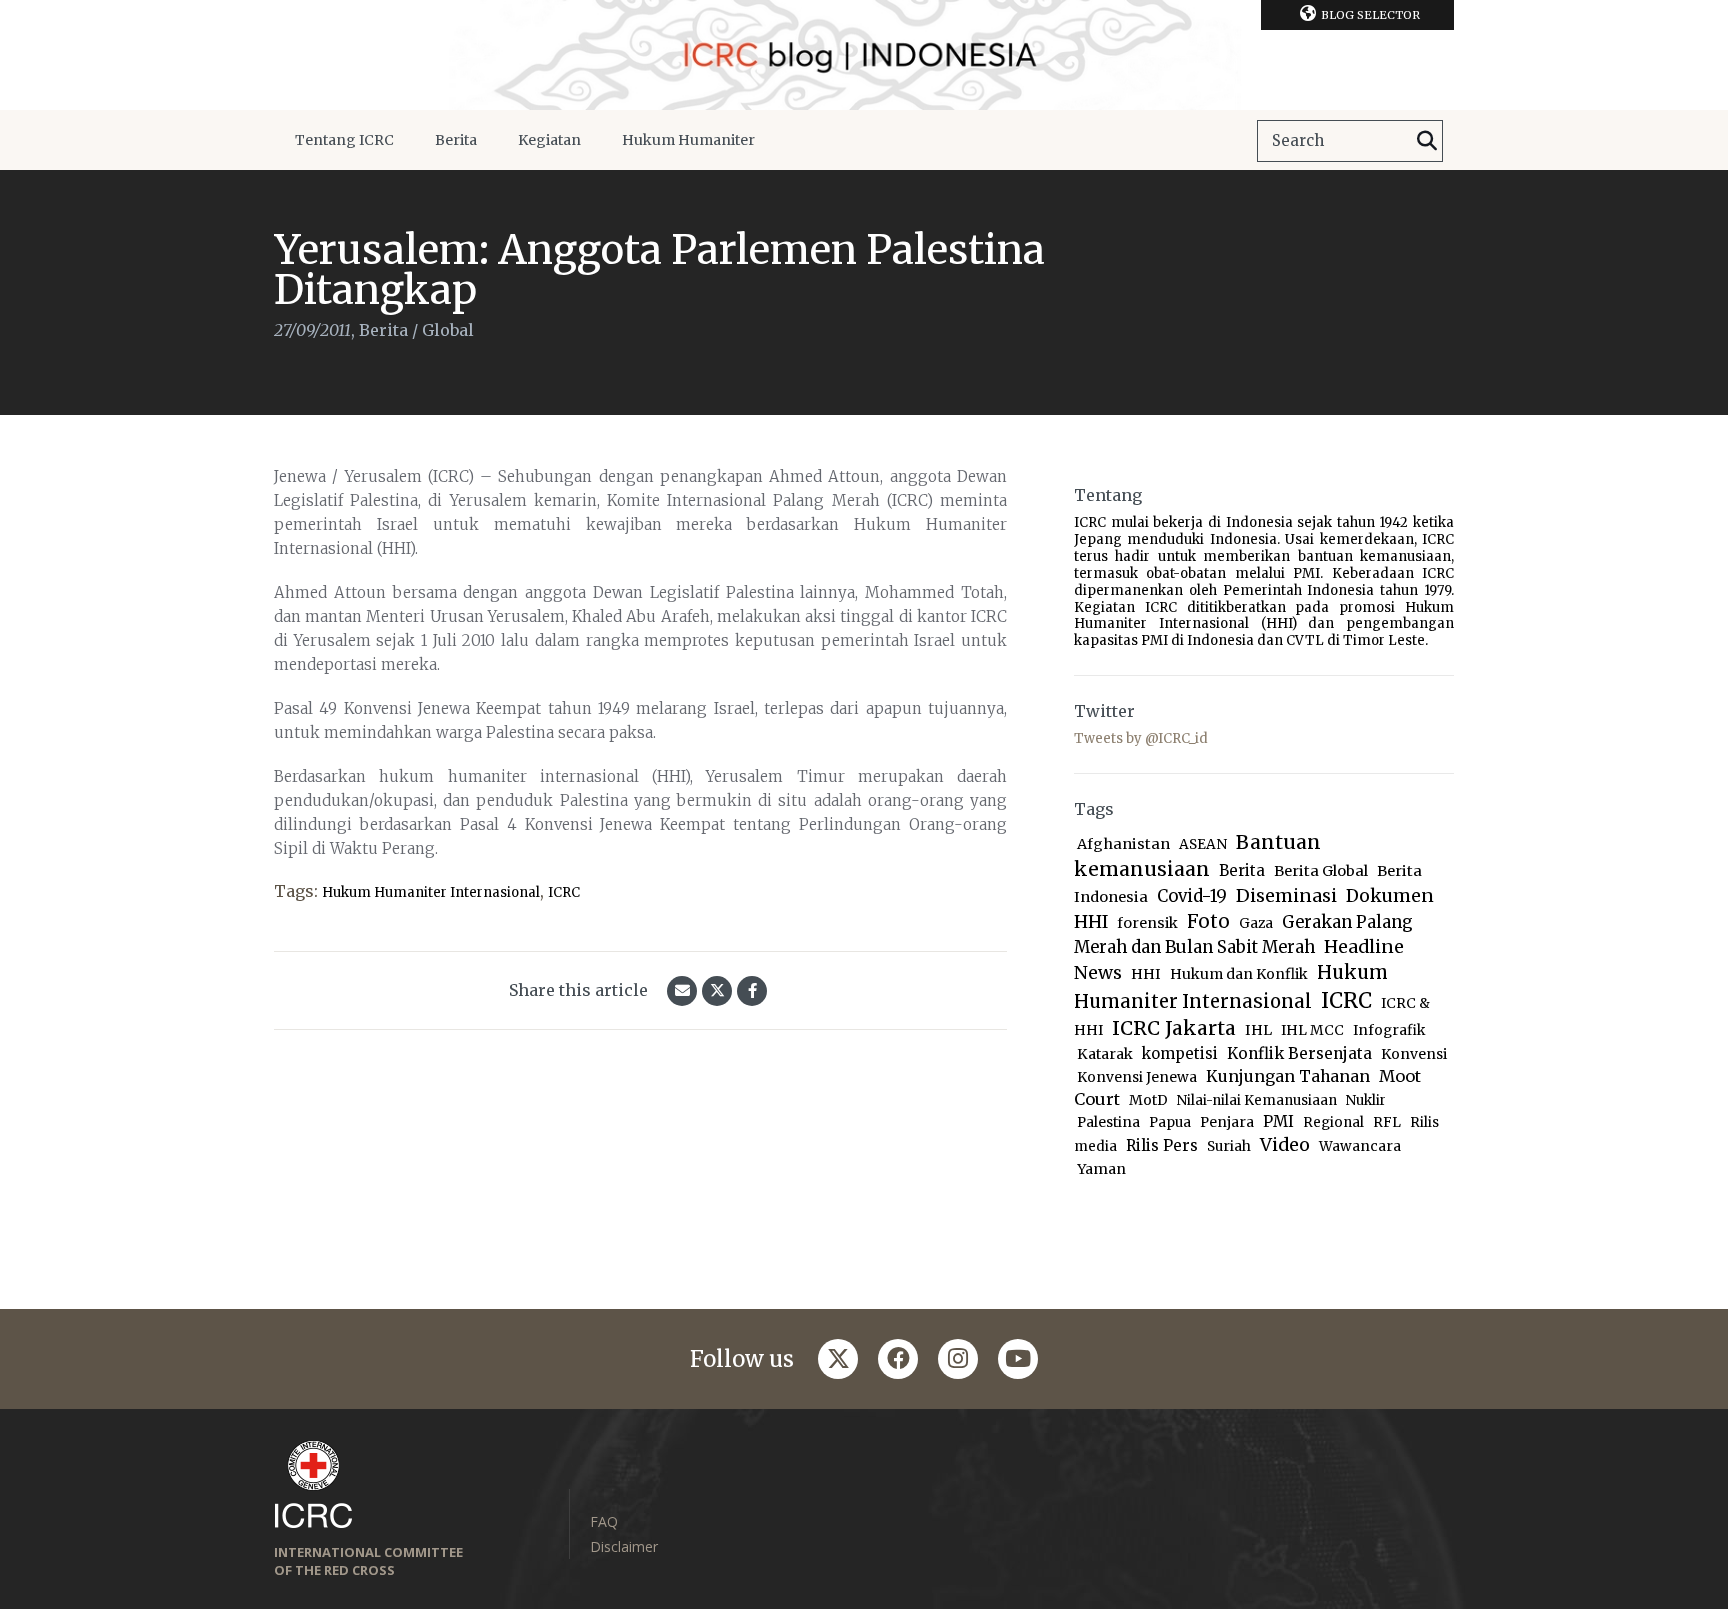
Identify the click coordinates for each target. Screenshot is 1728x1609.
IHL (1258, 1030)
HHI (1146, 974)
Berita (456, 140)
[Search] (1427, 141)
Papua (1170, 1122)
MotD (1148, 1100)
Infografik (1389, 1030)
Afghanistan (1123, 844)
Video (1285, 1144)
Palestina (1108, 1122)
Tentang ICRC (344, 140)
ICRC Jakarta (1174, 1028)
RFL (1387, 1122)
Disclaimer (624, 1546)
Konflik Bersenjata (1299, 1053)
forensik (1147, 923)
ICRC (564, 892)
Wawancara (1360, 1146)
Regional (1333, 1122)
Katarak (1105, 1054)
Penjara (1227, 1122)
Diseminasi (1286, 895)
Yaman (1101, 1169)
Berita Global (1321, 871)
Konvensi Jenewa (1137, 1077)
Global (448, 330)
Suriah (1229, 1146)
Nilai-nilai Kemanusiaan (1257, 1100)
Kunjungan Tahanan (1288, 1076)
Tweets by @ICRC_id (1141, 738)
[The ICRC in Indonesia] (864, 55)
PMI (1278, 1121)
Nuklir (1366, 1100)
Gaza (1256, 923)
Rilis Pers (1162, 1145)
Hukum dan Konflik (1239, 974)
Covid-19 (1192, 896)
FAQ (604, 1521)
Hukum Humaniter (688, 140)
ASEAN (1203, 844)
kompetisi (1180, 1053)
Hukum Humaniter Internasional (431, 892)
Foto (1208, 921)
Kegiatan (549, 140)
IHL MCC (1312, 1030)
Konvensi (1414, 1054)
